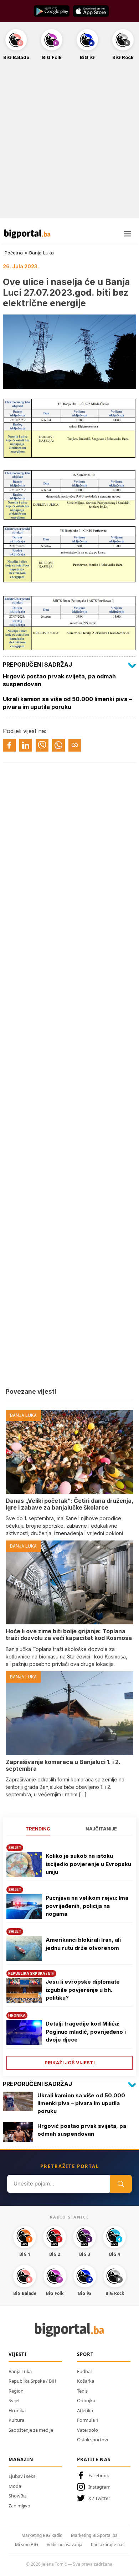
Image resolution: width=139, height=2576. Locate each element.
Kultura (16, 2420)
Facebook (99, 2475)
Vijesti (18, 2354)
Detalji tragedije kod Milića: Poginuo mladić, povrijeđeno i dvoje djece (86, 2032)
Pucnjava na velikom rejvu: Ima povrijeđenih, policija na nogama (87, 1906)
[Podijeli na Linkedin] (26, 745)
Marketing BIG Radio (42, 2535)
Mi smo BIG (27, 2545)
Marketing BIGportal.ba (94, 2535)
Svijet (14, 2400)
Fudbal (84, 2371)
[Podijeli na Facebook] (9, 745)
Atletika (85, 2410)
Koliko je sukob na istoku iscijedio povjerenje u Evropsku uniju (88, 1864)
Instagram (99, 2487)
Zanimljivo (19, 2506)
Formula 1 (88, 2420)
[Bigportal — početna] (27, 234)
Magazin (21, 2459)
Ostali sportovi (92, 2440)
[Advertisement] (69, 143)
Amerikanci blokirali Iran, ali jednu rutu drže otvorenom (83, 1944)
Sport (85, 2354)
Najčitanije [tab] (101, 1829)
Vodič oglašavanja (65, 2545)
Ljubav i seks (22, 2476)
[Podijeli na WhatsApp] (58, 745)
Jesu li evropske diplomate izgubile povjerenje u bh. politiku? (83, 1990)
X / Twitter (99, 2498)
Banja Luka (42, 253)
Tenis (82, 2391)
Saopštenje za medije (31, 2430)
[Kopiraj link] (75, 745)
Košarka (86, 2381)
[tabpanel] (69, 1954)
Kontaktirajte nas (108, 2545)
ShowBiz (17, 2496)
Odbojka (86, 2400)
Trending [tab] (38, 1829)
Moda (15, 2486)
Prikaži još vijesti (70, 2063)
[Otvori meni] (128, 234)
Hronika (17, 2410)
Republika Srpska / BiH (32, 2381)
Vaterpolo (87, 2430)
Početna (14, 253)
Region (16, 2391)
